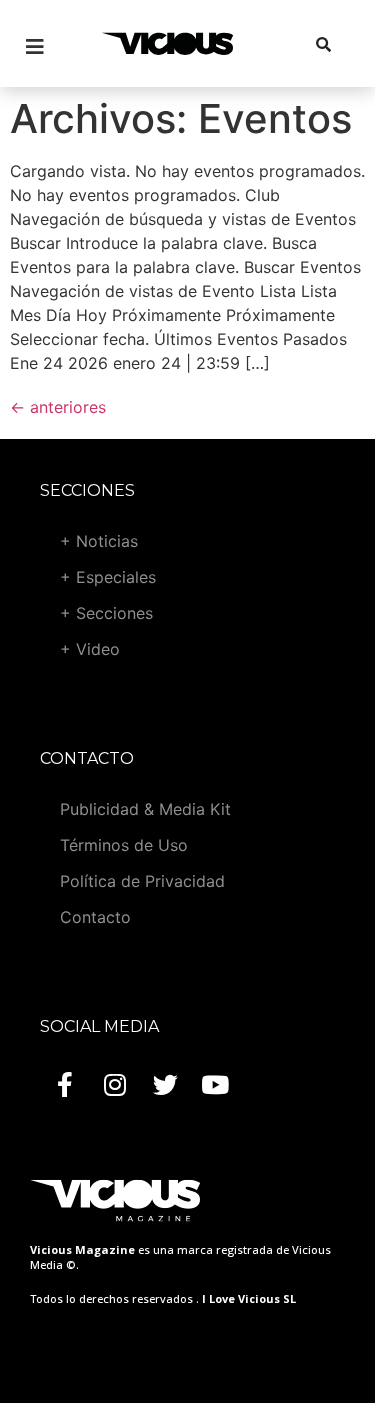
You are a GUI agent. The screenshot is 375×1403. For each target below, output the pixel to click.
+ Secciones (106, 613)
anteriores (58, 407)
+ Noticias (99, 541)
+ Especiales (108, 577)
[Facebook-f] (65, 1084)
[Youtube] (215, 1084)
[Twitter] (165, 1084)
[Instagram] (115, 1084)
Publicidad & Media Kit (145, 809)
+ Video (90, 649)
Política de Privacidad (142, 881)
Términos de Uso (124, 845)
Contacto (95, 917)
